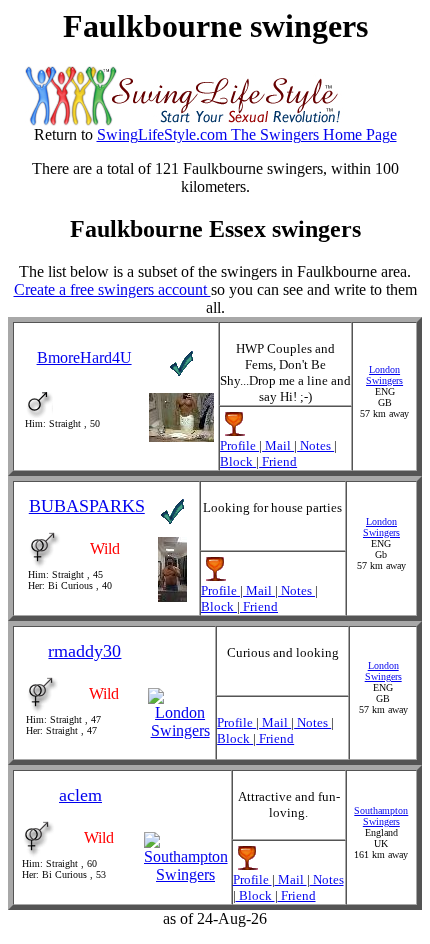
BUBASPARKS (87, 506)
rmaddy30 (84, 651)
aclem (80, 795)
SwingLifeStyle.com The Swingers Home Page (247, 134)
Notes (315, 445)
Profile (239, 445)
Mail (278, 445)
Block (238, 461)
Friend (278, 461)
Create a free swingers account (112, 289)
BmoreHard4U (84, 357)
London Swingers (384, 375)
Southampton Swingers (381, 816)
